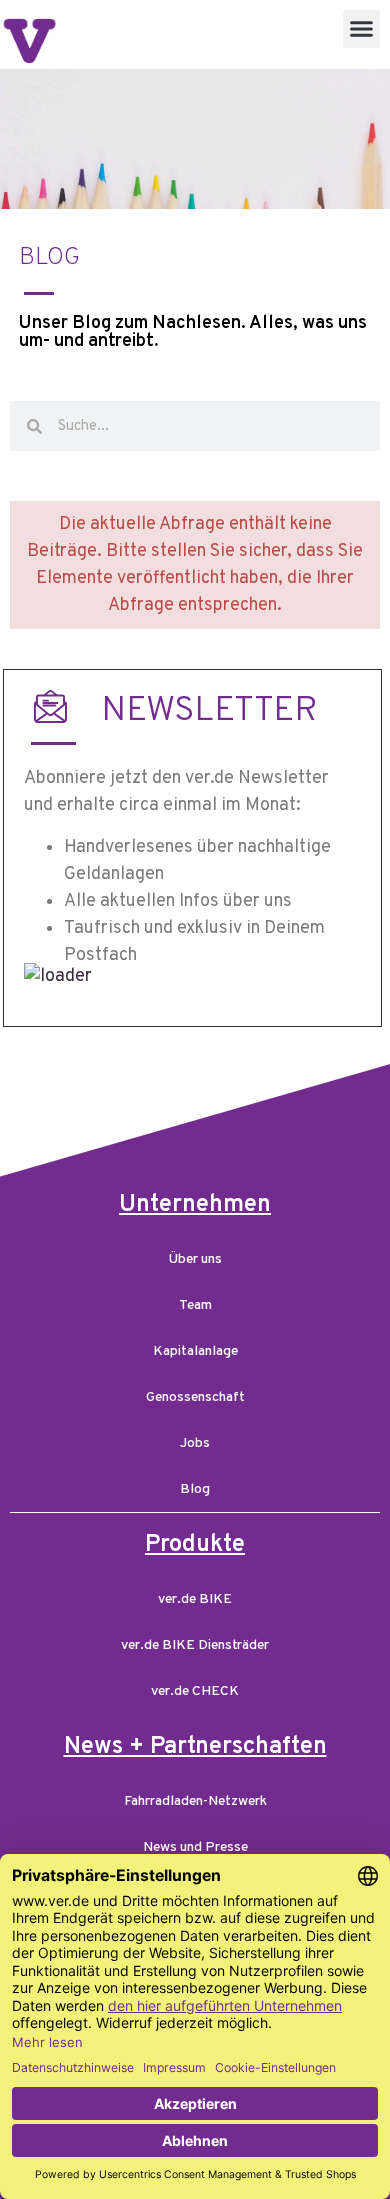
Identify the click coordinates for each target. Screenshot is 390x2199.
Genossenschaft (195, 1397)
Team (195, 1305)
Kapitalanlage (195, 1351)
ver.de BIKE (195, 1599)
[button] (362, 29)
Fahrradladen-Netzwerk (195, 1801)
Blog (195, 1489)
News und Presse (195, 1847)
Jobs (195, 1443)
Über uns (195, 1259)
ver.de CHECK (195, 1691)
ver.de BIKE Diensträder (195, 1645)
